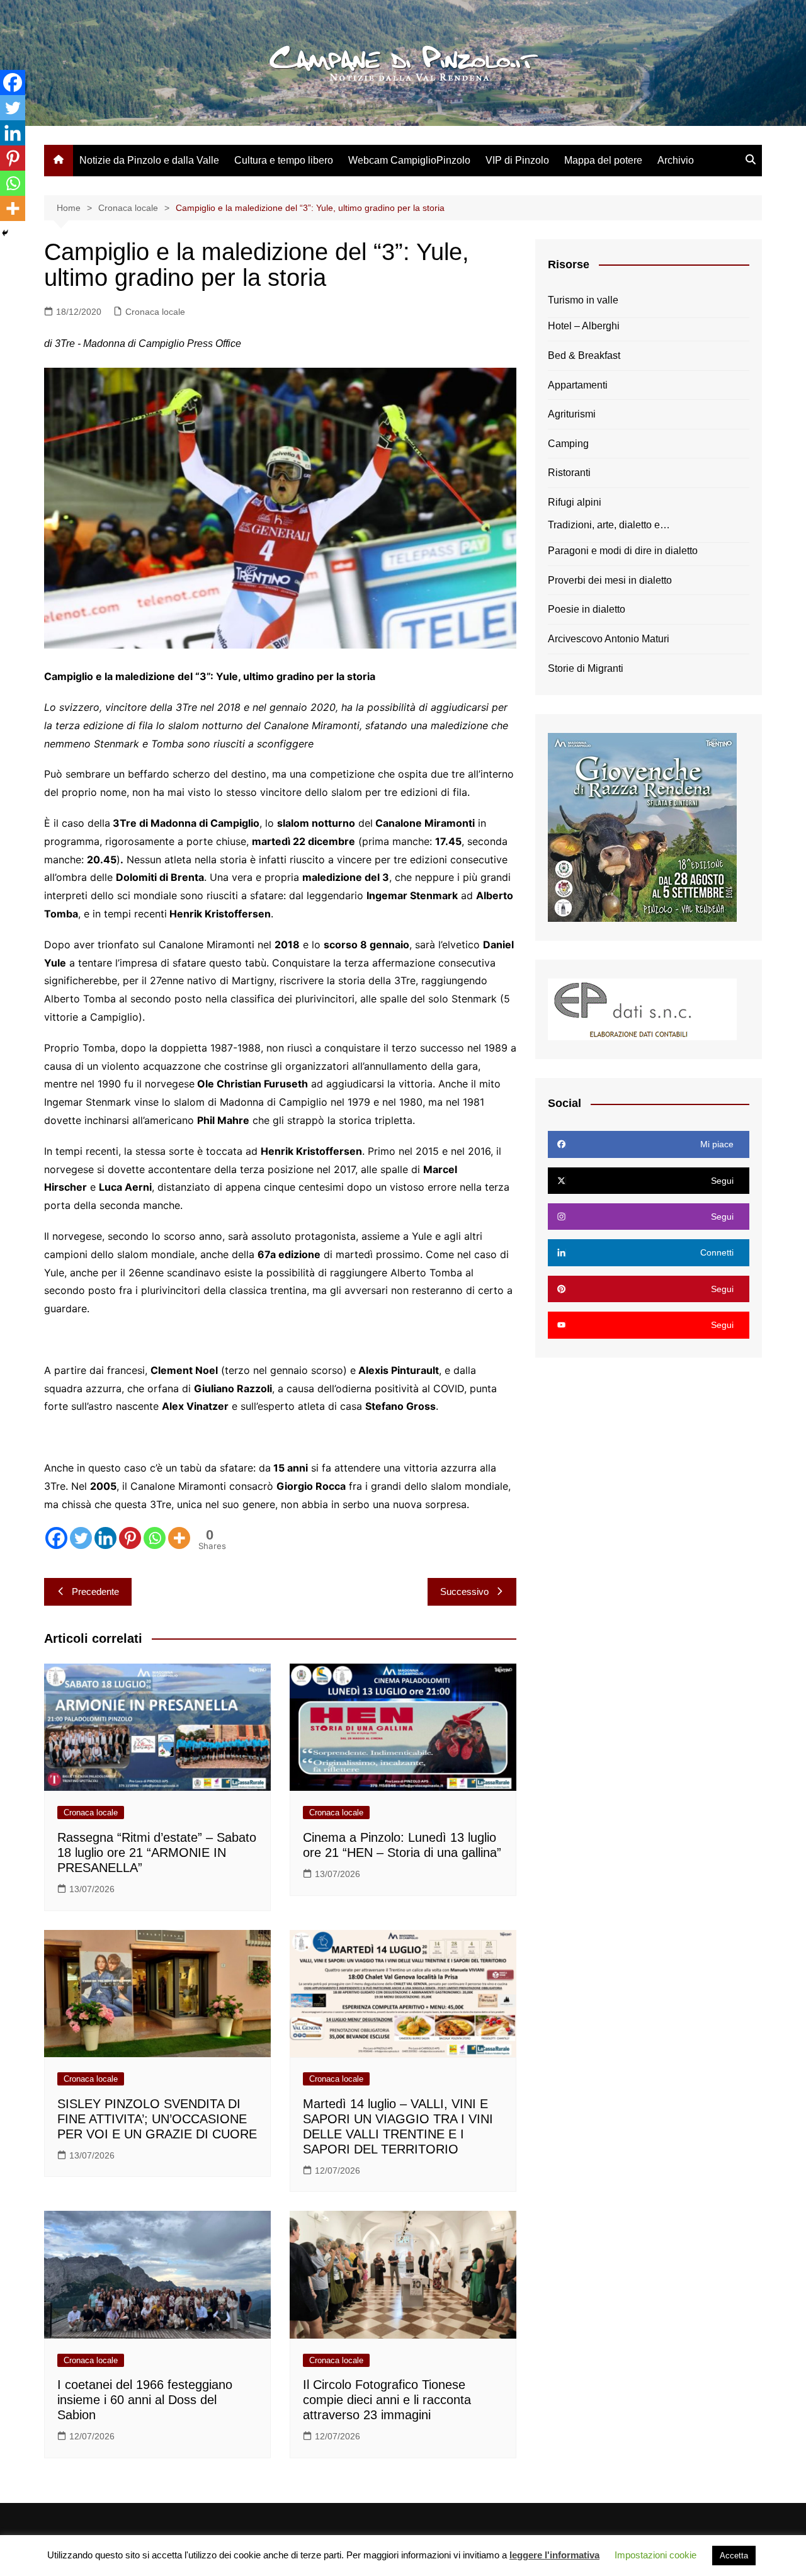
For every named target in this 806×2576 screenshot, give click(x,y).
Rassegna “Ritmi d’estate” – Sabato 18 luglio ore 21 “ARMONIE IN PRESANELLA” (157, 1853)
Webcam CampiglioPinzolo (409, 160)
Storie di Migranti (586, 668)
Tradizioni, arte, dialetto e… (609, 525)
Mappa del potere (603, 160)
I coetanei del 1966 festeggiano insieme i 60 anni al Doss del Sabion (145, 2400)
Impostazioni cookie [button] (656, 2555)
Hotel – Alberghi (584, 326)
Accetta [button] (734, 2556)
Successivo (464, 1592)
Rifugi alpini (575, 502)
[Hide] (5, 233)
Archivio (676, 160)
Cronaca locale (155, 312)
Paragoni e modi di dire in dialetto (623, 551)
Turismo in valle (583, 300)
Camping (568, 444)
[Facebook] (56, 1538)
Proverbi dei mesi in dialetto (610, 580)
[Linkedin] (105, 1538)
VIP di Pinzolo (517, 160)
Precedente (95, 1592)
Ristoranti (569, 473)
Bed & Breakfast (584, 355)
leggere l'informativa (554, 2555)
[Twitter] (81, 1538)
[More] (179, 1538)
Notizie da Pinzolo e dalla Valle (149, 160)
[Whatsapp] (155, 1538)
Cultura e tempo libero (284, 160)
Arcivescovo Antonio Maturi (609, 639)
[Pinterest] (130, 1538)
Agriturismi (572, 414)
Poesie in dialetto (587, 609)
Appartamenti (578, 385)
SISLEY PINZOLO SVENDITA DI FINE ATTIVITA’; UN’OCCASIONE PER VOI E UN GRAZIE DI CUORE (157, 2119)
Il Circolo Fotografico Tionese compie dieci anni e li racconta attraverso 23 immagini (387, 2400)
